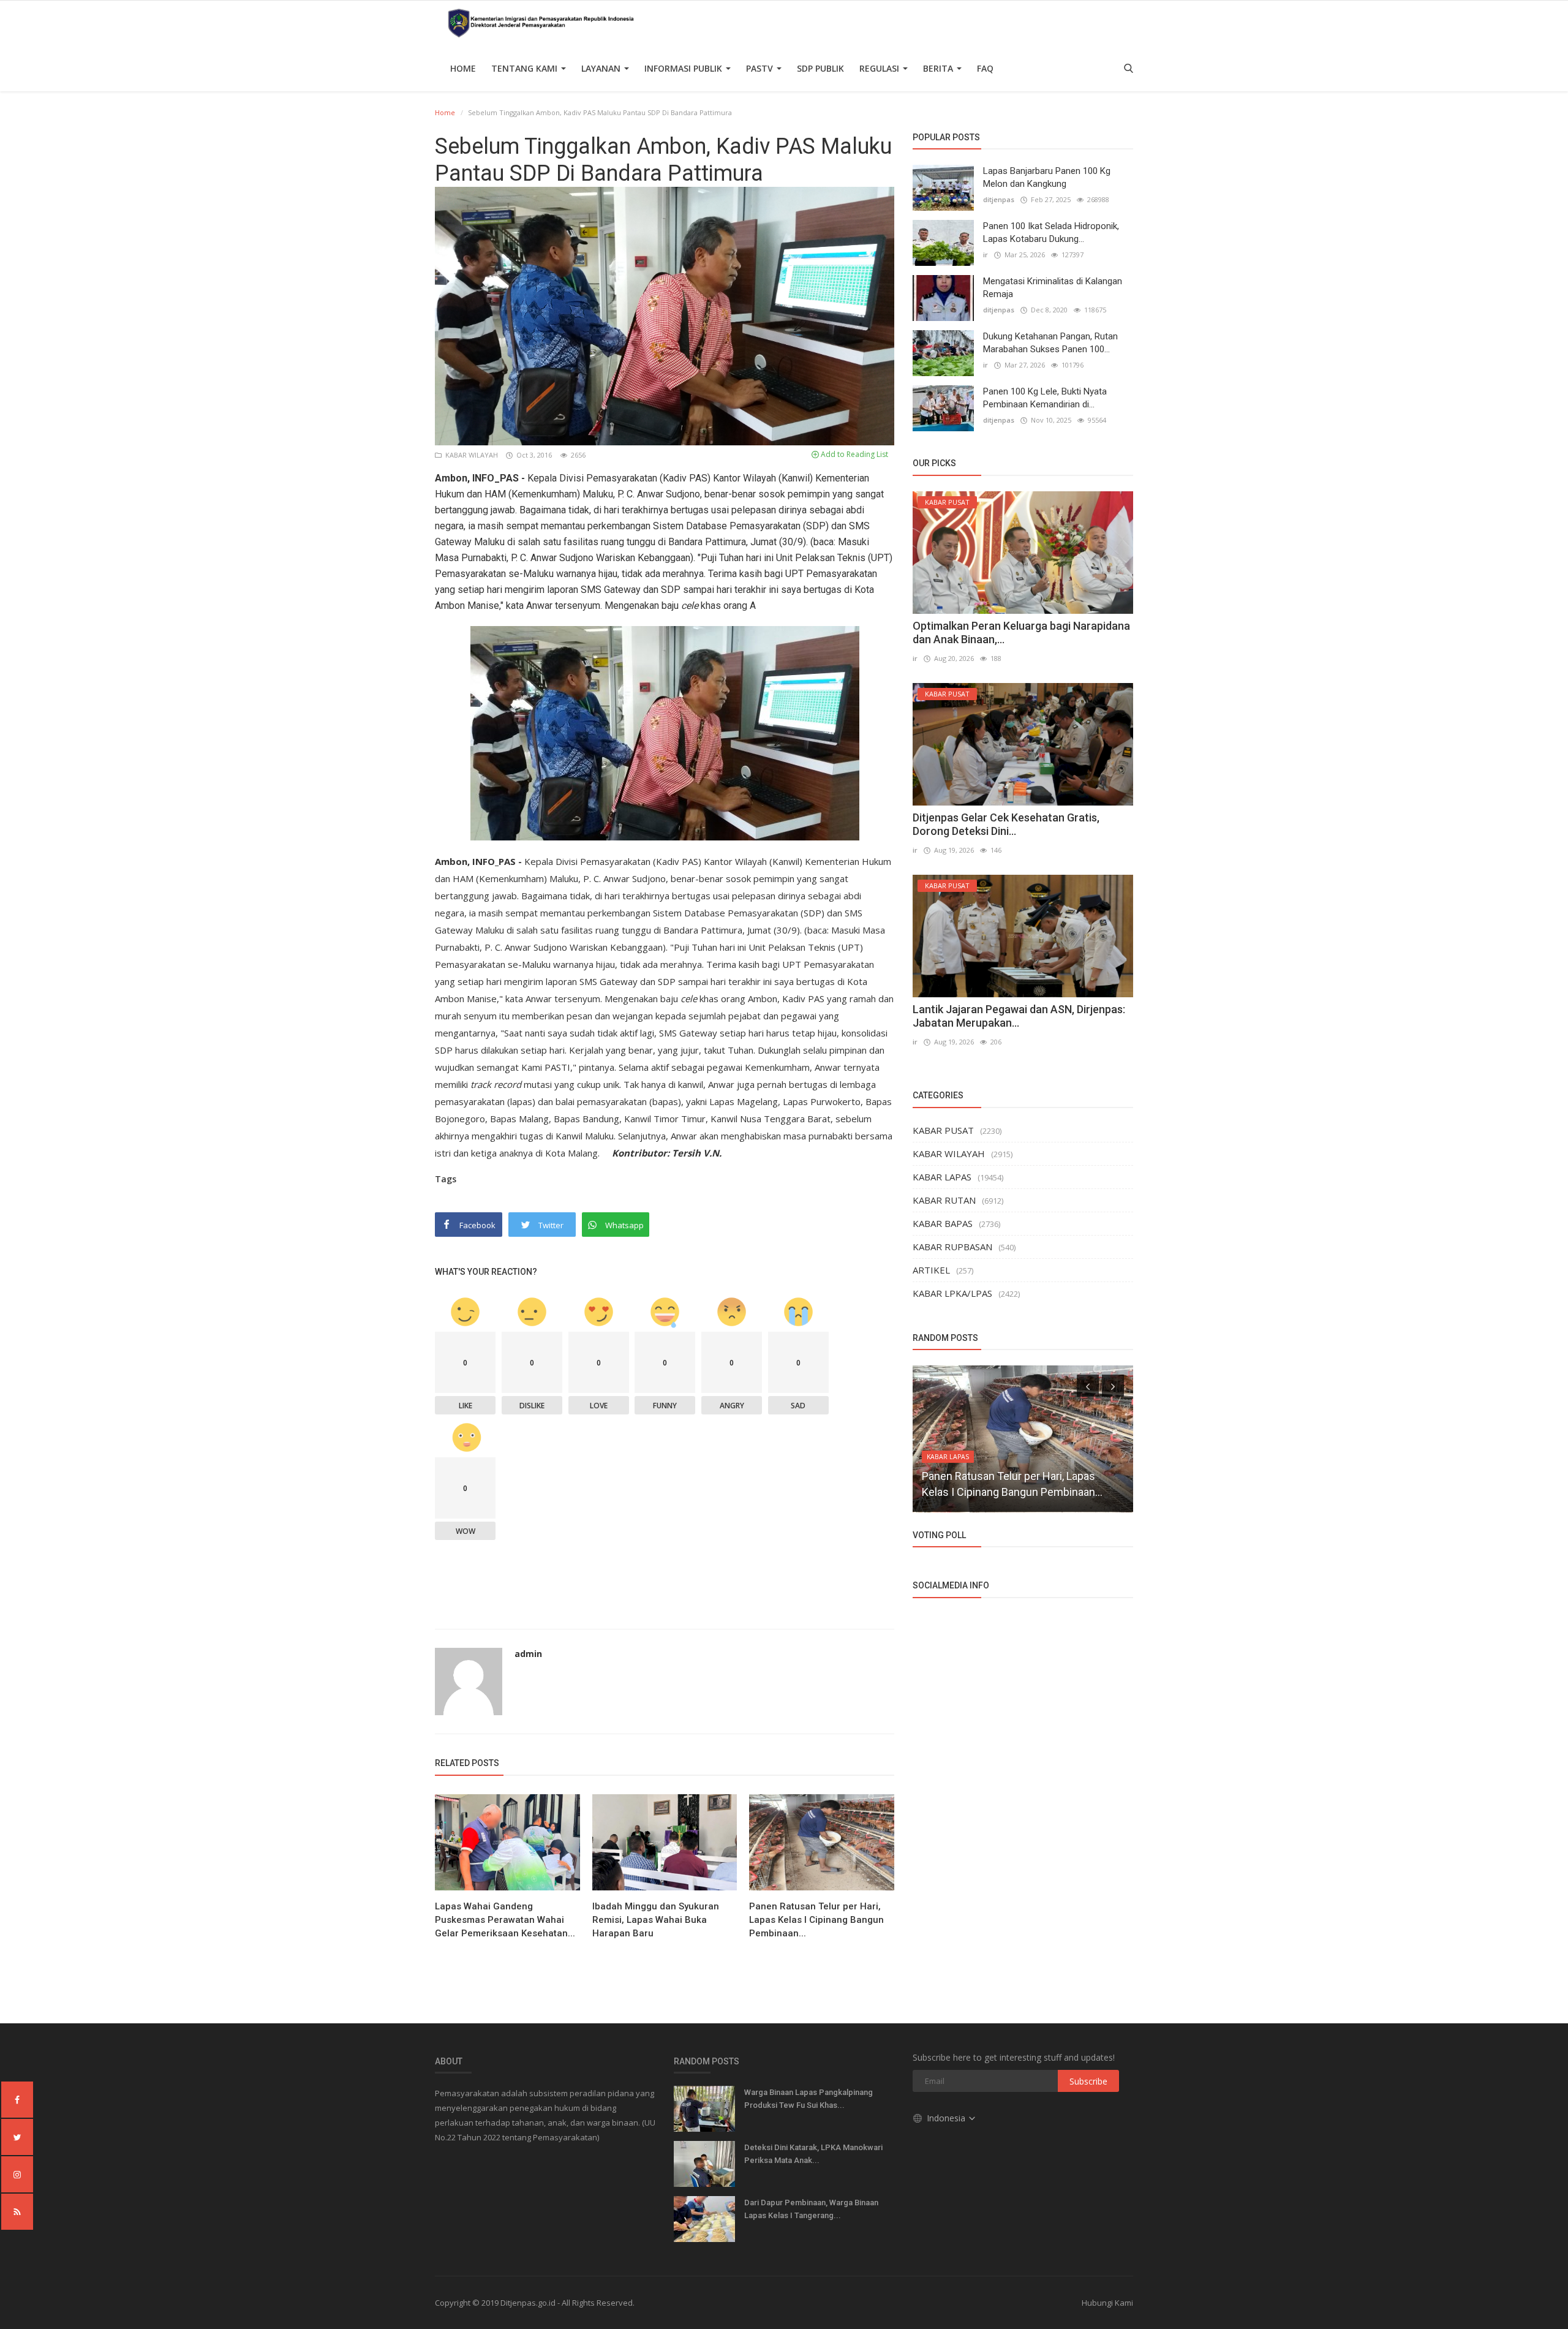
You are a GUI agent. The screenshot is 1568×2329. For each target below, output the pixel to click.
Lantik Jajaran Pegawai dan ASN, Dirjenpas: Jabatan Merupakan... (1019, 1016)
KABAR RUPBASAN (952, 1247)
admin (528, 1654)
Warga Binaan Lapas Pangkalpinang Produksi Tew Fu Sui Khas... (809, 2099)
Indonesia (947, 2118)
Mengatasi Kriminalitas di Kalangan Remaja (1053, 288)
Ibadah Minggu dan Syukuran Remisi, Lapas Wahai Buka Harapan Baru (656, 1920)
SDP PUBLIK (820, 68)
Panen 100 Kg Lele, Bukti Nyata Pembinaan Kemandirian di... (1045, 398)
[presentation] (1088, 1386)
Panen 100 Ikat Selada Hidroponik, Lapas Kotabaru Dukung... (1051, 232)
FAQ (985, 68)
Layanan (602, 68)
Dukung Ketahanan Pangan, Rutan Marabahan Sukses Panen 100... (1050, 343)
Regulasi (880, 68)
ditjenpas (999, 199)
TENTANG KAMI (526, 68)
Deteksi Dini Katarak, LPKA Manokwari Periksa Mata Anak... (813, 2154)
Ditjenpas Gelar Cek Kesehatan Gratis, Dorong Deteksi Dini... (1006, 824)
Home (463, 68)
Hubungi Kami (1107, 2303)
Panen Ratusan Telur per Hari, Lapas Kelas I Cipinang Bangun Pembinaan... (816, 1920)
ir (986, 255)
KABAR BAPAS (943, 1223)
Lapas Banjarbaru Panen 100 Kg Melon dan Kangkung (1047, 177)
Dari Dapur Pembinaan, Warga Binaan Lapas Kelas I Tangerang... (811, 2209)
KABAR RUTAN (944, 1200)
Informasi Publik (684, 68)
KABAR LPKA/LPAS (952, 1293)
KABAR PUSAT (943, 1130)
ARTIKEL (931, 1270)
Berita (939, 68)
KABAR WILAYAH (471, 455)
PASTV (761, 68)
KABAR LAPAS (942, 1177)
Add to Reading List (854, 454)
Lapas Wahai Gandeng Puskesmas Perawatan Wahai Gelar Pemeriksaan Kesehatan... (505, 1920)
